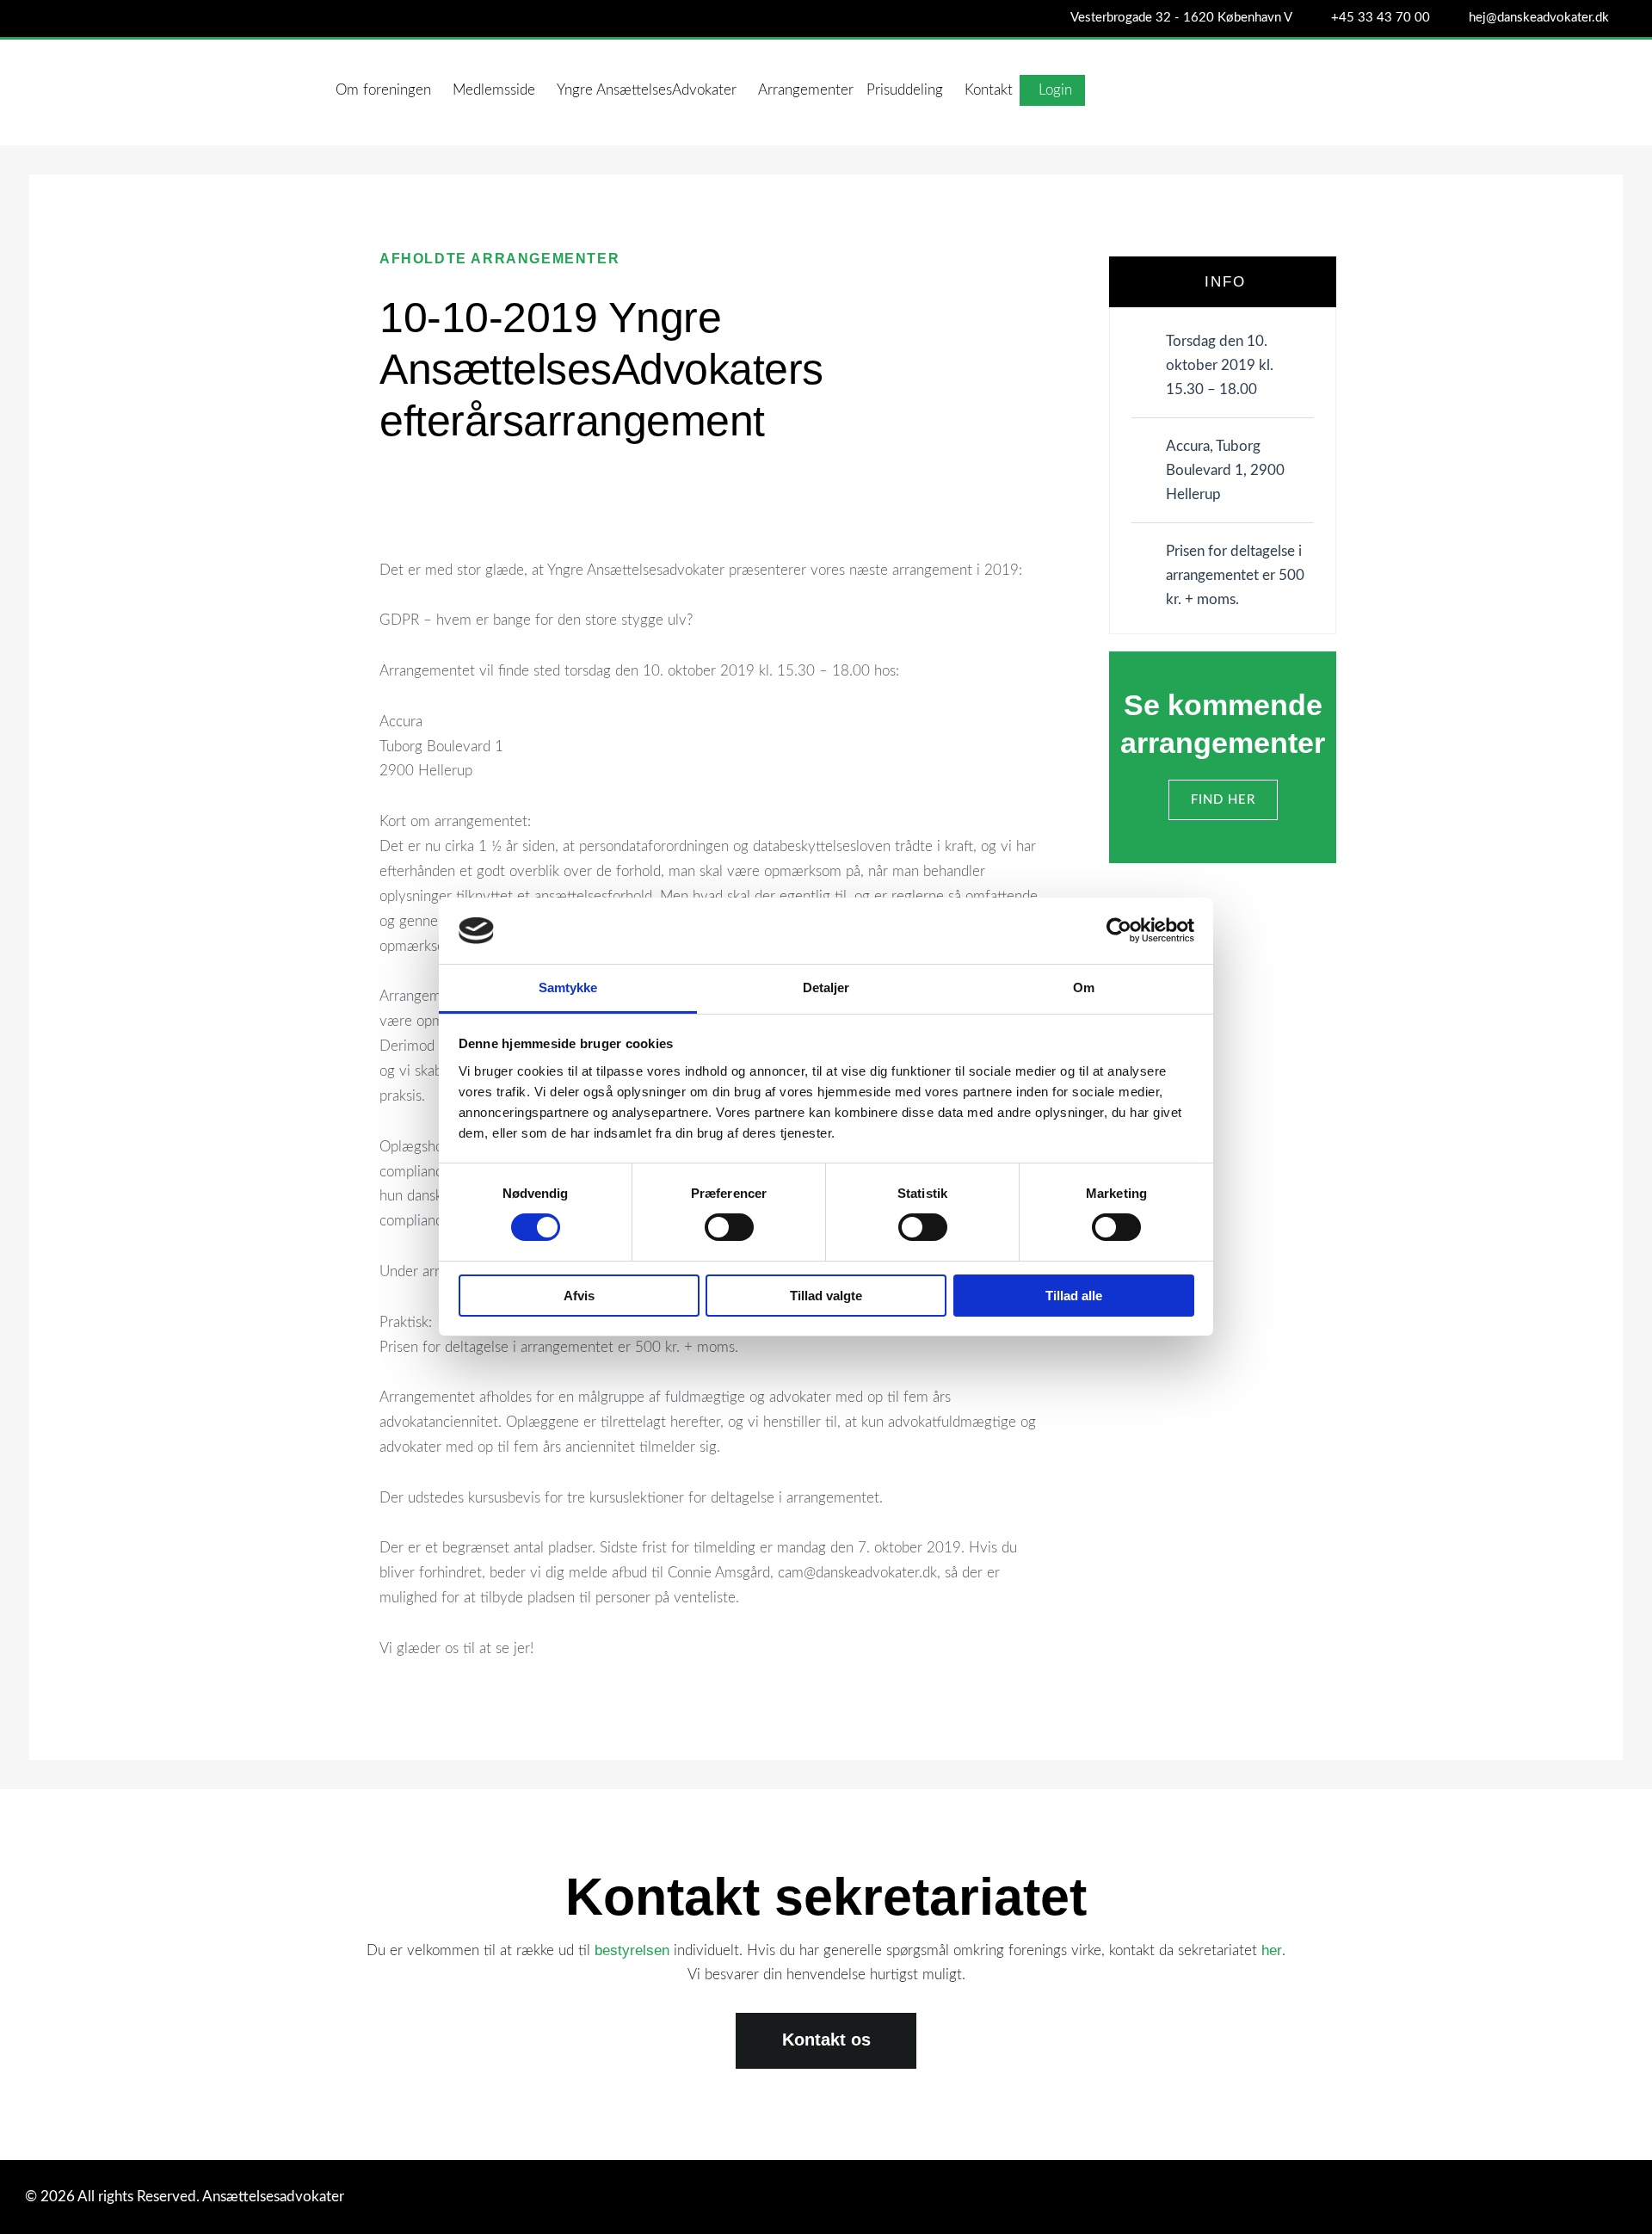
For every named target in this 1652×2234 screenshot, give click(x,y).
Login (1055, 90)
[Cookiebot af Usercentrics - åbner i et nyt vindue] (1119, 930)
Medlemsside (494, 90)
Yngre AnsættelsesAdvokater (647, 90)
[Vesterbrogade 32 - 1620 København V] (1055, 20)
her (1272, 1950)
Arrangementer (806, 90)
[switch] (729, 1227)
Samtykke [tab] (568, 987)
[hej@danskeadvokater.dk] (1454, 20)
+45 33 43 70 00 (1381, 18)
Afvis (579, 1296)
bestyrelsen (632, 1950)
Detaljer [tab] (826, 987)
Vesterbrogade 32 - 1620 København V (1181, 18)
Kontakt (989, 90)
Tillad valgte (826, 1296)
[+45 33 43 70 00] (1316, 20)
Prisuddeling (905, 90)
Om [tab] (1084, 987)
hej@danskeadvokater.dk (1539, 18)
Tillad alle (1074, 1296)
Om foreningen (383, 90)
